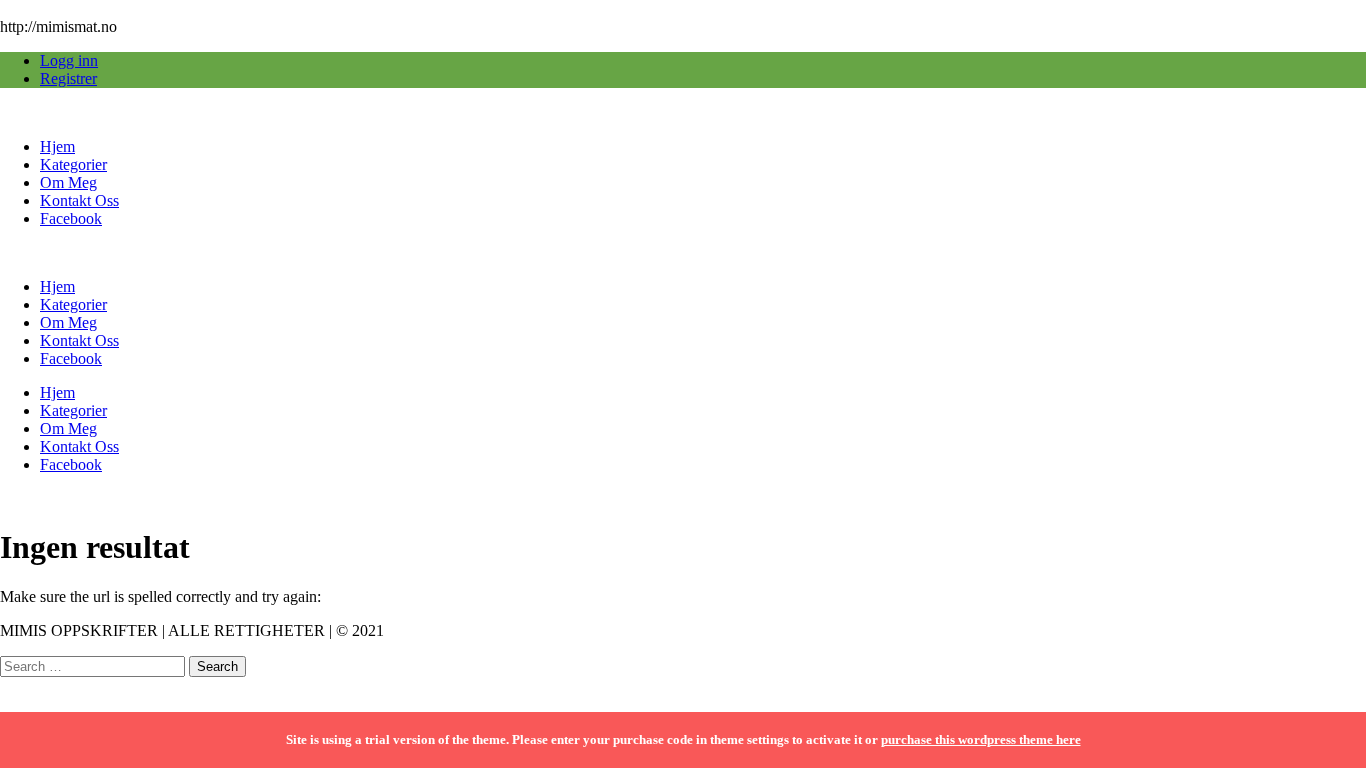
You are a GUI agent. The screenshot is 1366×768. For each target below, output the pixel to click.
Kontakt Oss (79, 200)
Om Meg (68, 182)
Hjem (57, 146)
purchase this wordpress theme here (981, 739)
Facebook (71, 218)
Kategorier (73, 164)
